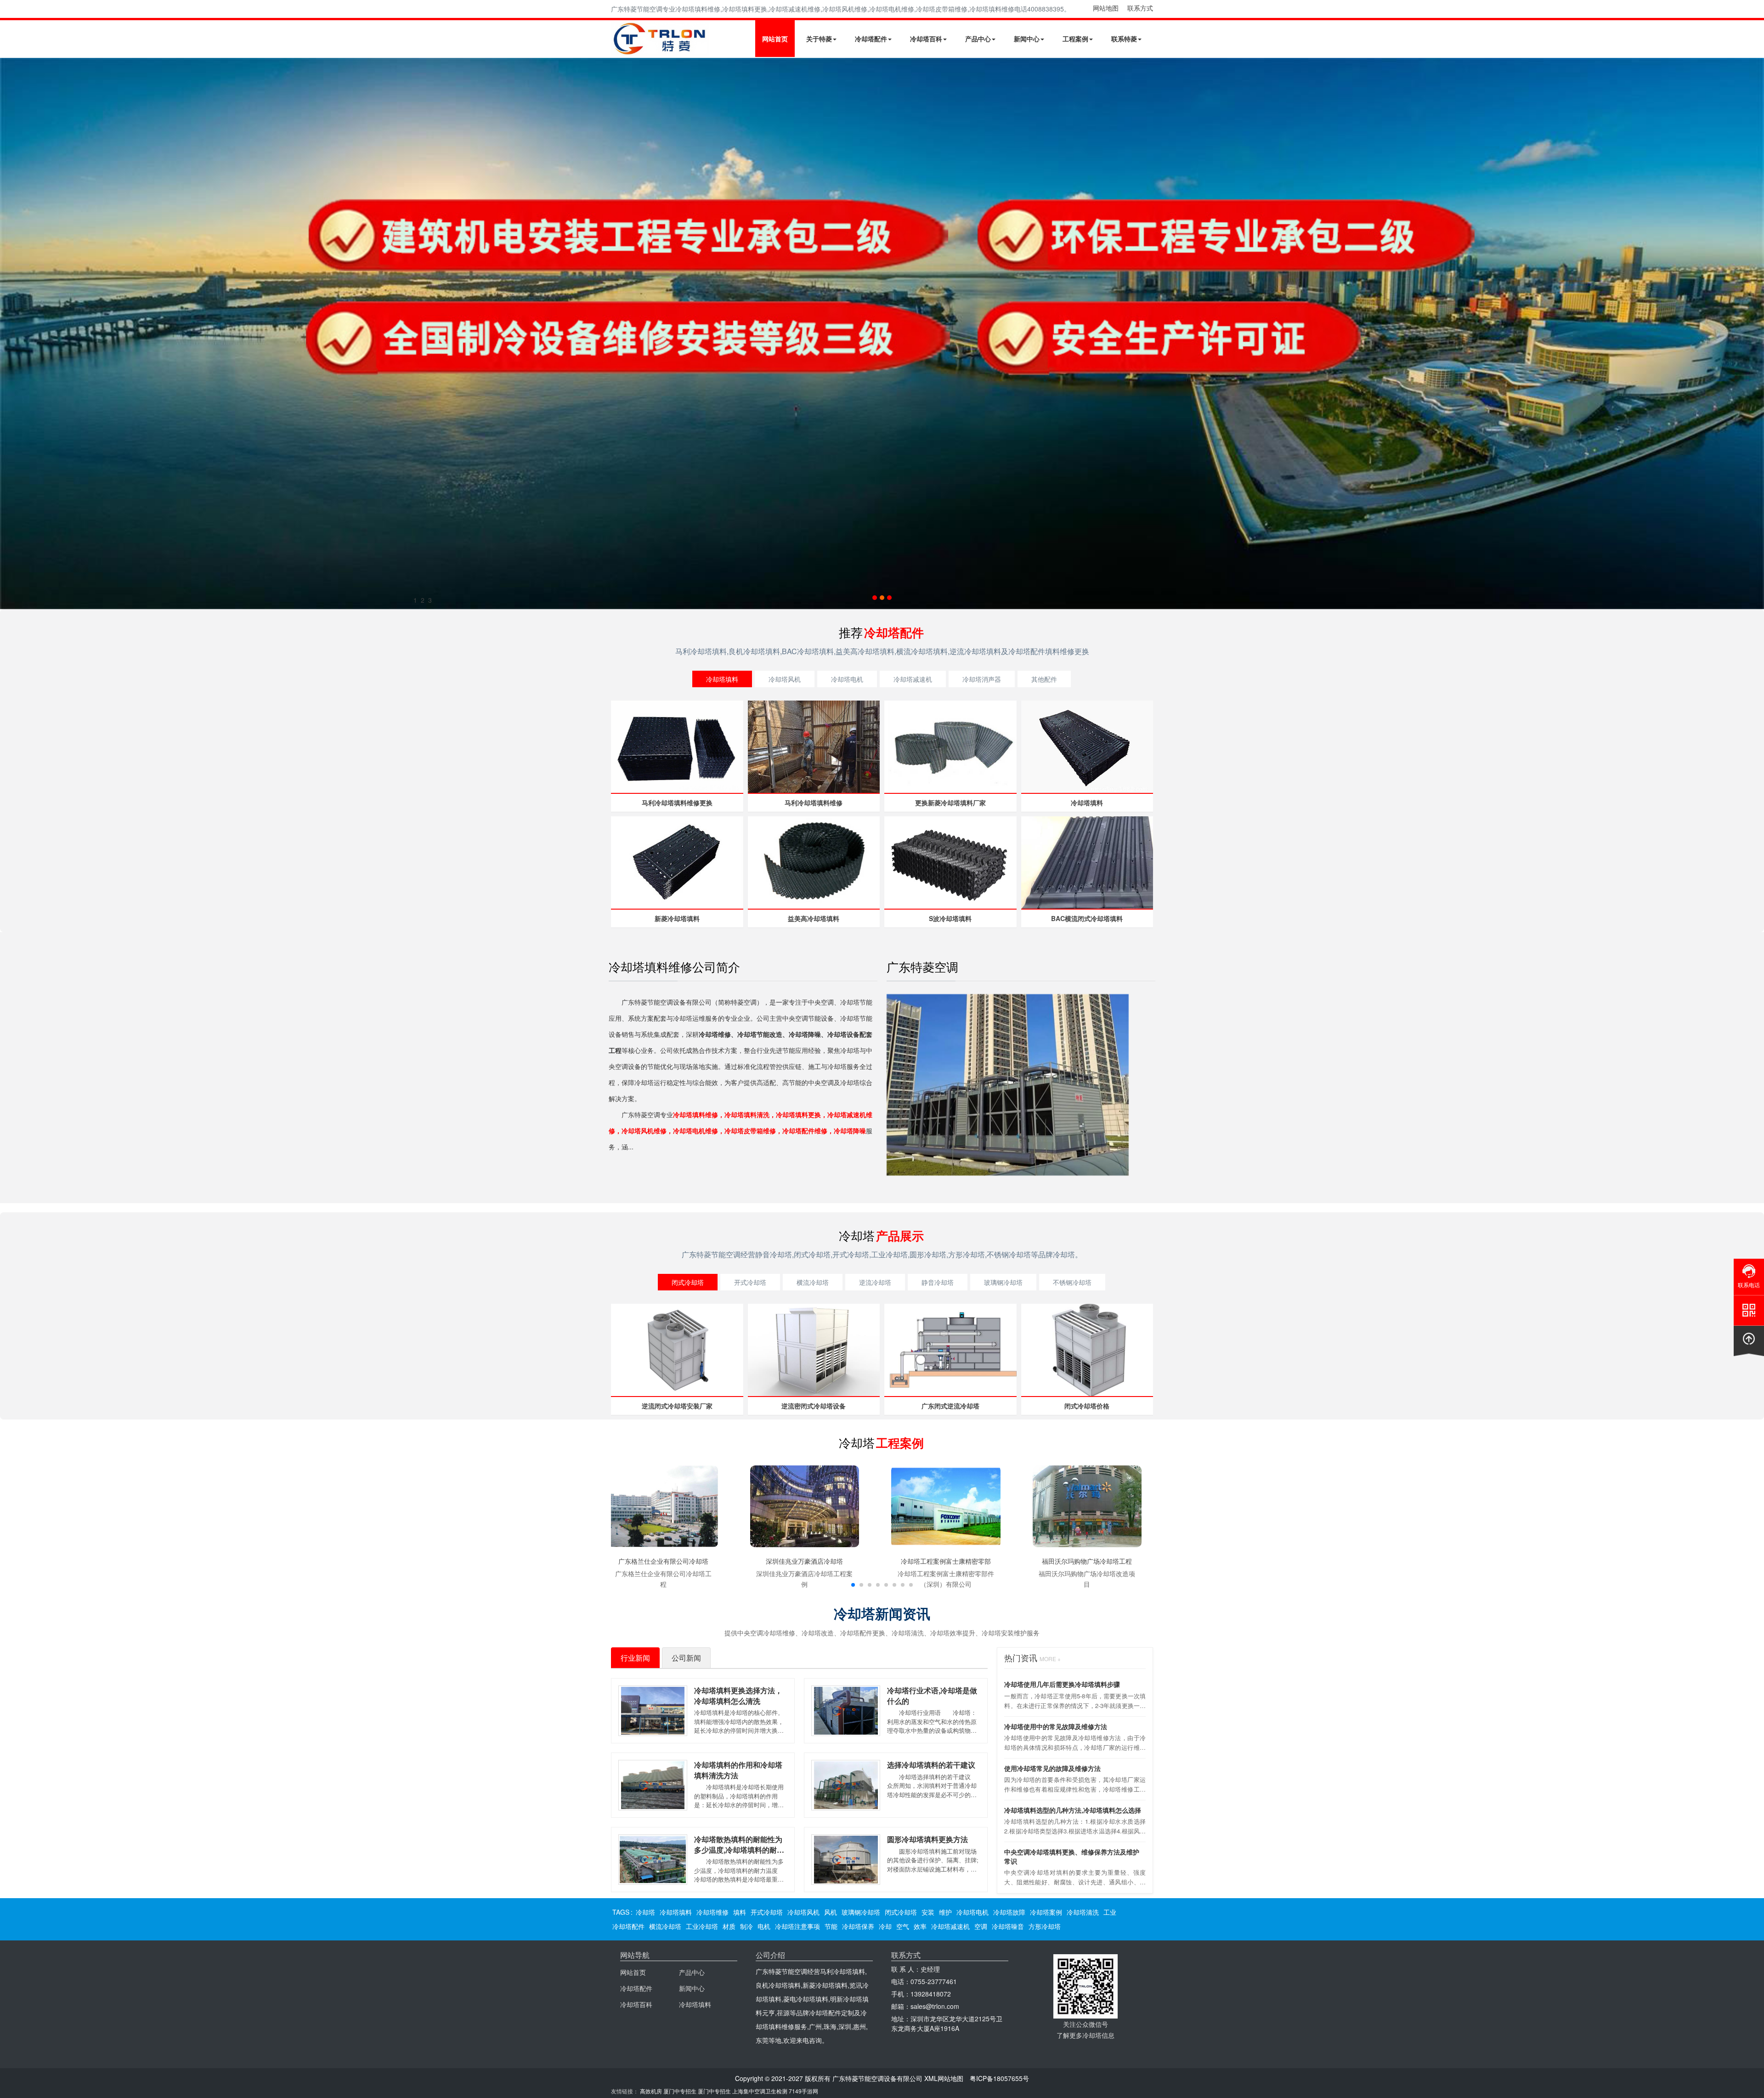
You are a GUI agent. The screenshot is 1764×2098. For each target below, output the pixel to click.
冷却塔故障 (1009, 1912)
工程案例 (1075, 39)
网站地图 (1106, 8)
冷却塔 (645, 1912)
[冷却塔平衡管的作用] (882, 334)
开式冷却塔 (750, 1282)
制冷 (746, 1926)
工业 (1110, 1912)
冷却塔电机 (847, 679)
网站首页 (775, 39)
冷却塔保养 (858, 1926)
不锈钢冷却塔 (1072, 1282)
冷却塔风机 (785, 679)
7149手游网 (803, 2091)
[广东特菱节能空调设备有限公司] (660, 50)
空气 (903, 1926)
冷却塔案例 (1046, 1912)
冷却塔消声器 (982, 679)
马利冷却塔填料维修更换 (677, 803)
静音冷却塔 (938, 1282)
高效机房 (651, 2091)
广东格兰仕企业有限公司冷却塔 (663, 1561)
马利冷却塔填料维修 (814, 803)
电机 (764, 1926)
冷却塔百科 (926, 39)
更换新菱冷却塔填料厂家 (950, 803)
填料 (740, 1912)
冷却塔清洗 (1083, 1912)
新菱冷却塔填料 (677, 918)
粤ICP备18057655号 (999, 2078)
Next (9, 334)
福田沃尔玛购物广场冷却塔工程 (1087, 1561)
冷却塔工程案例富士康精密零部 (946, 1561)
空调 (981, 1926)
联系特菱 (1124, 39)
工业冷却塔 (702, 1926)
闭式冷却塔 (688, 1282)
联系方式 (1140, 8)
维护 (945, 1912)
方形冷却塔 (1045, 1926)
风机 (831, 1912)
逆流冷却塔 (875, 1282)
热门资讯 (1032, 1657)
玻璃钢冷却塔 (1003, 1282)
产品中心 (978, 39)
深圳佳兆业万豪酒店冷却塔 (804, 1561)
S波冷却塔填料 (950, 918)
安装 (928, 1912)
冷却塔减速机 (913, 679)
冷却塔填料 (722, 679)
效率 (920, 1926)
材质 (729, 1926)
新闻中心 (1027, 39)
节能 (831, 1926)
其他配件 (1044, 679)
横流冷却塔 (813, 1282)
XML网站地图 (944, 2078)
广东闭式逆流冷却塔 (950, 1406)
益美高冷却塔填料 (814, 918)
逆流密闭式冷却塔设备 (814, 1406)
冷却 (885, 1926)
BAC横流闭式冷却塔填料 (1087, 918)
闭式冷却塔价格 (1087, 1406)
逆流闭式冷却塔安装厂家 (677, 1406)
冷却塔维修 (712, 1912)
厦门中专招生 (680, 2091)
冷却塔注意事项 (797, 1926)
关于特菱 (819, 39)
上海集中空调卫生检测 (760, 2091)
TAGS (621, 1912)
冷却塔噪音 (1008, 1926)
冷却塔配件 (871, 39)
